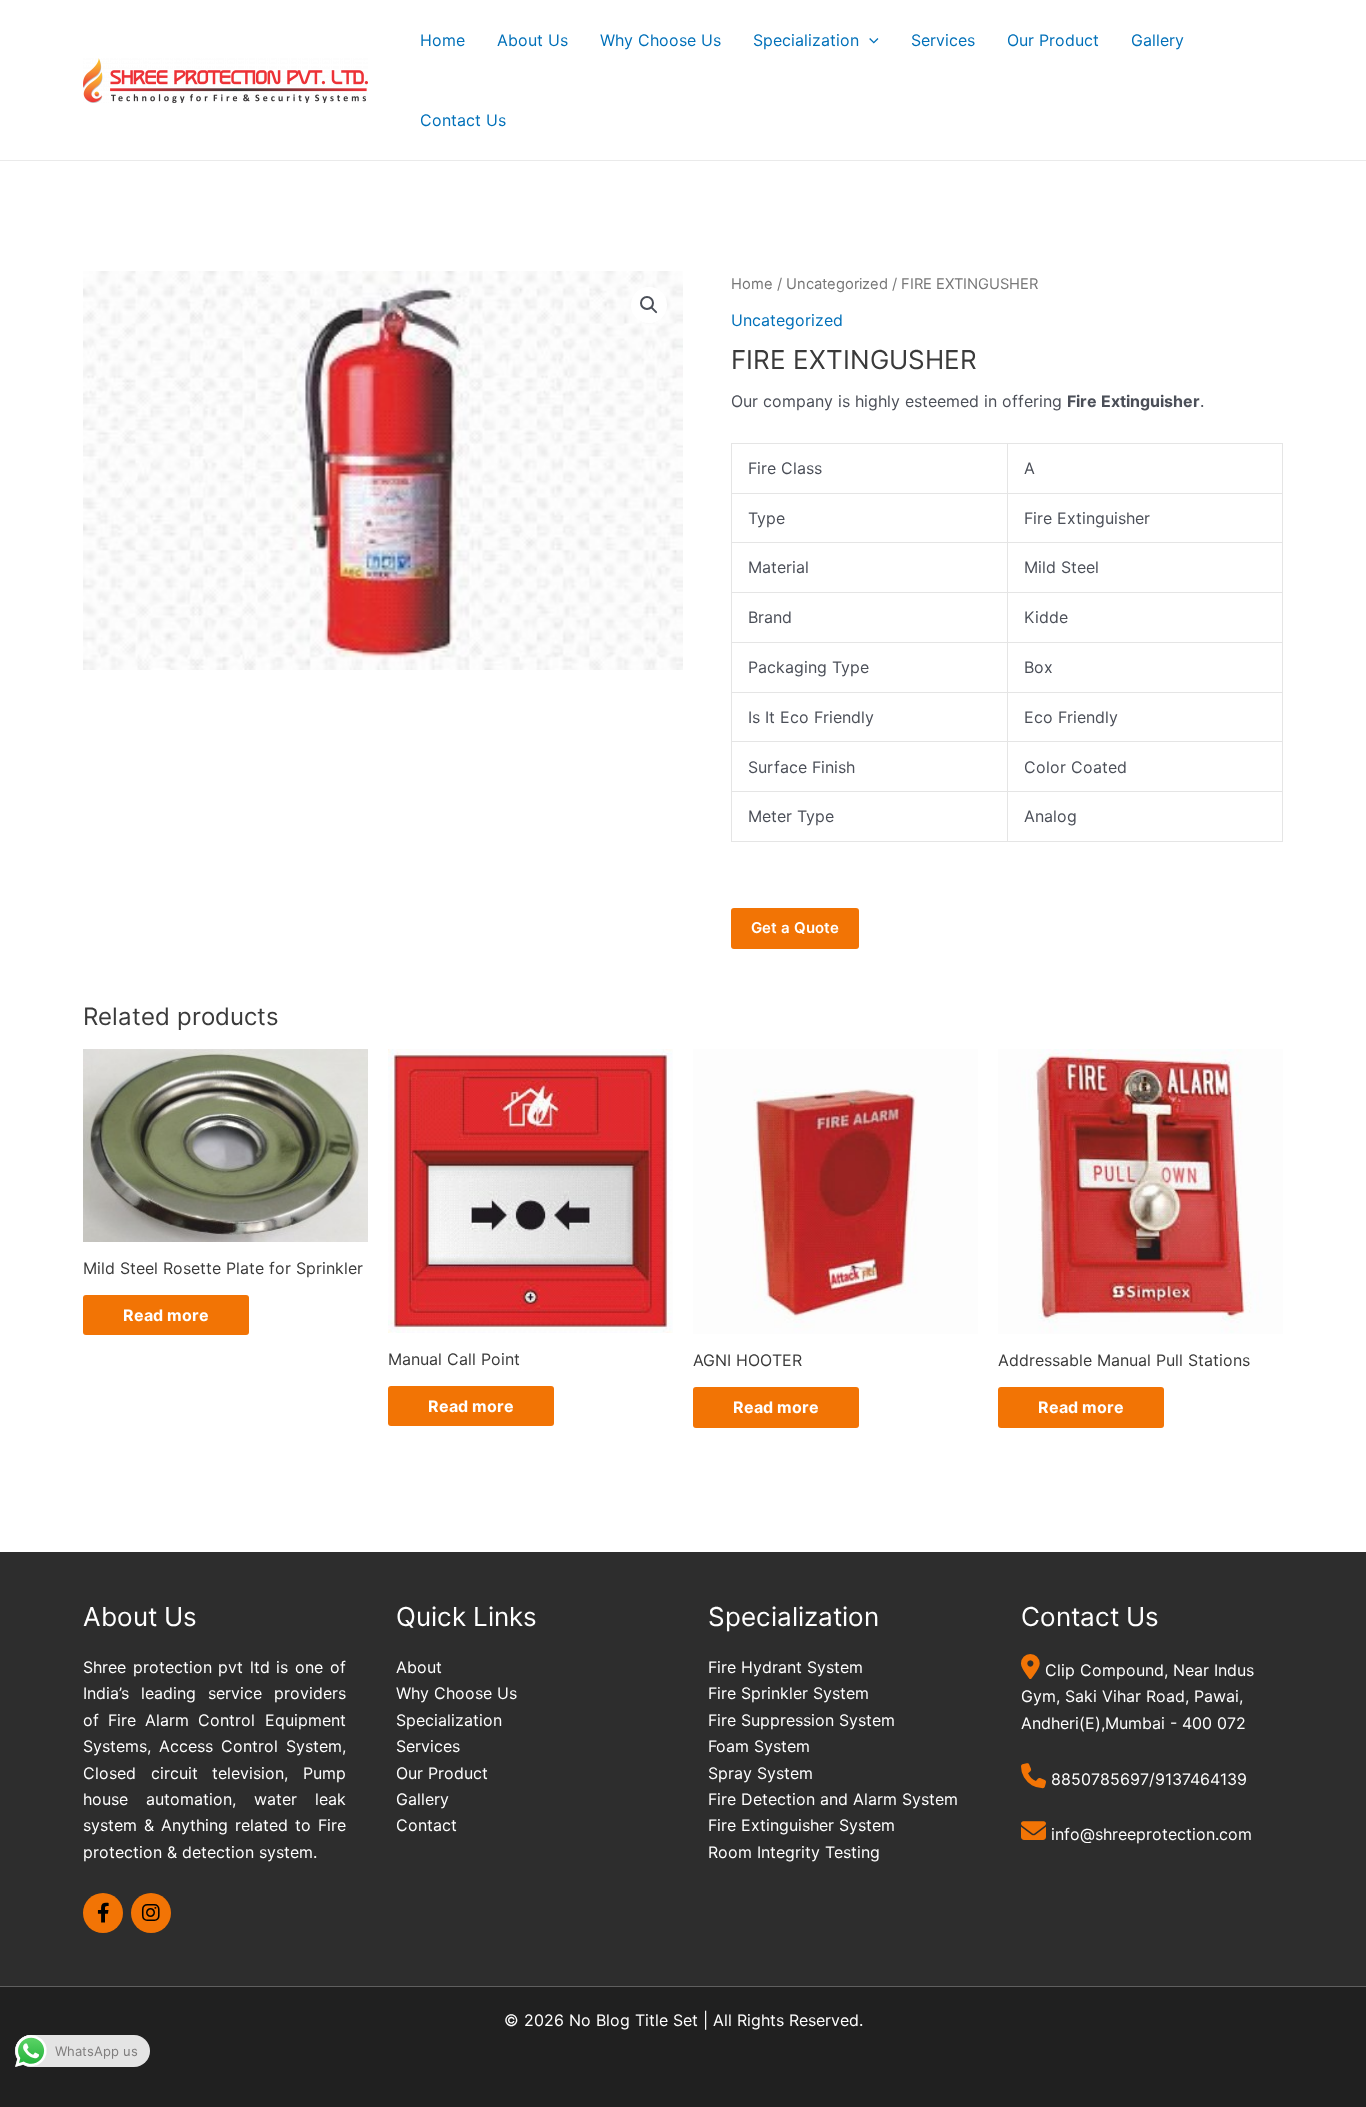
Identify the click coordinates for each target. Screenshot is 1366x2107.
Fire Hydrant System (785, 1667)
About (419, 1667)
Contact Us (463, 120)
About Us (532, 40)
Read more (166, 1315)
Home (442, 40)
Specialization (806, 40)
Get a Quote (795, 927)
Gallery (1157, 40)
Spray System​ (760, 1773)
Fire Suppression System (801, 1720)
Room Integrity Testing (794, 1852)
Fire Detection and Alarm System (833, 1799)
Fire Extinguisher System (801, 1825)
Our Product (1053, 40)
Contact (426, 1825)
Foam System (759, 1746)
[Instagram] (151, 1913)
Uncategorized (837, 284)
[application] (869, 40)
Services (943, 40)
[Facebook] (103, 1913)
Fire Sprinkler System (788, 1693)
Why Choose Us (660, 40)
